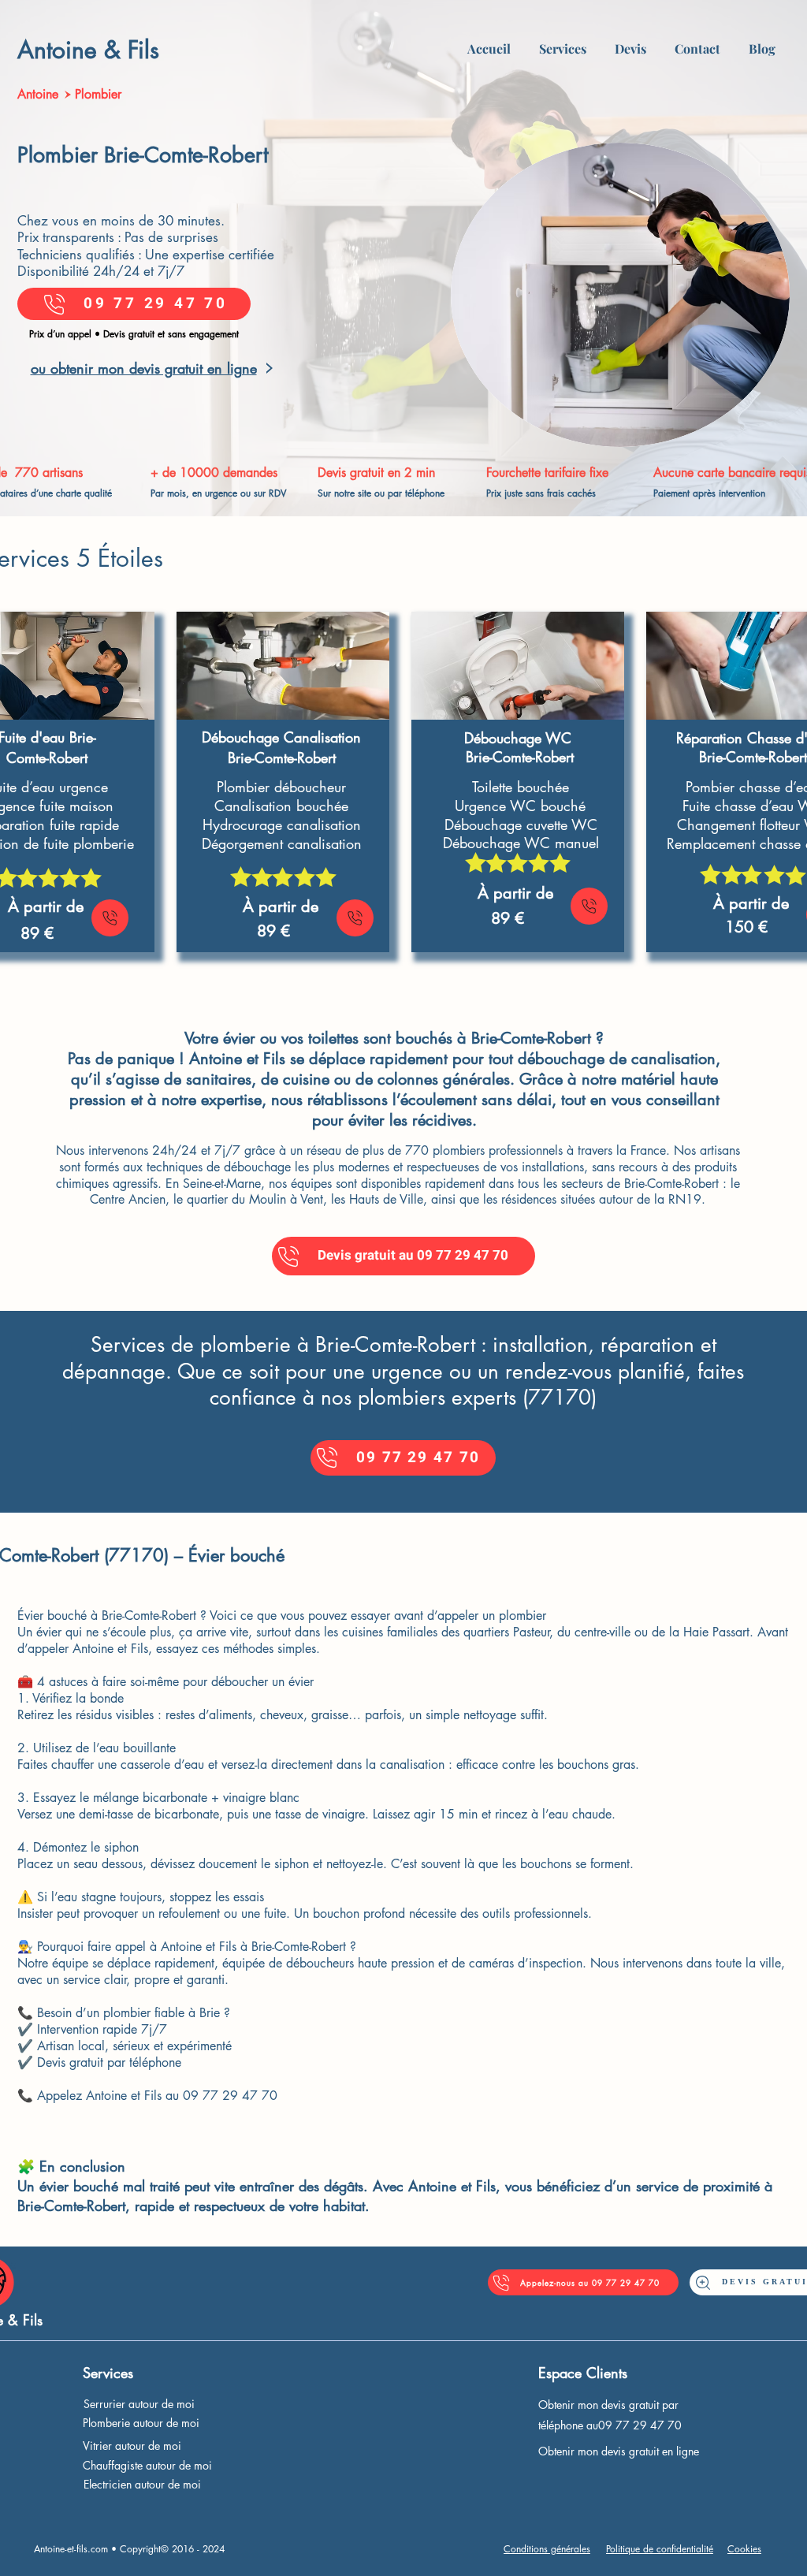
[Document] (110, 918)
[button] (563, 42)
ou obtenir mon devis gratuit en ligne (144, 368)
